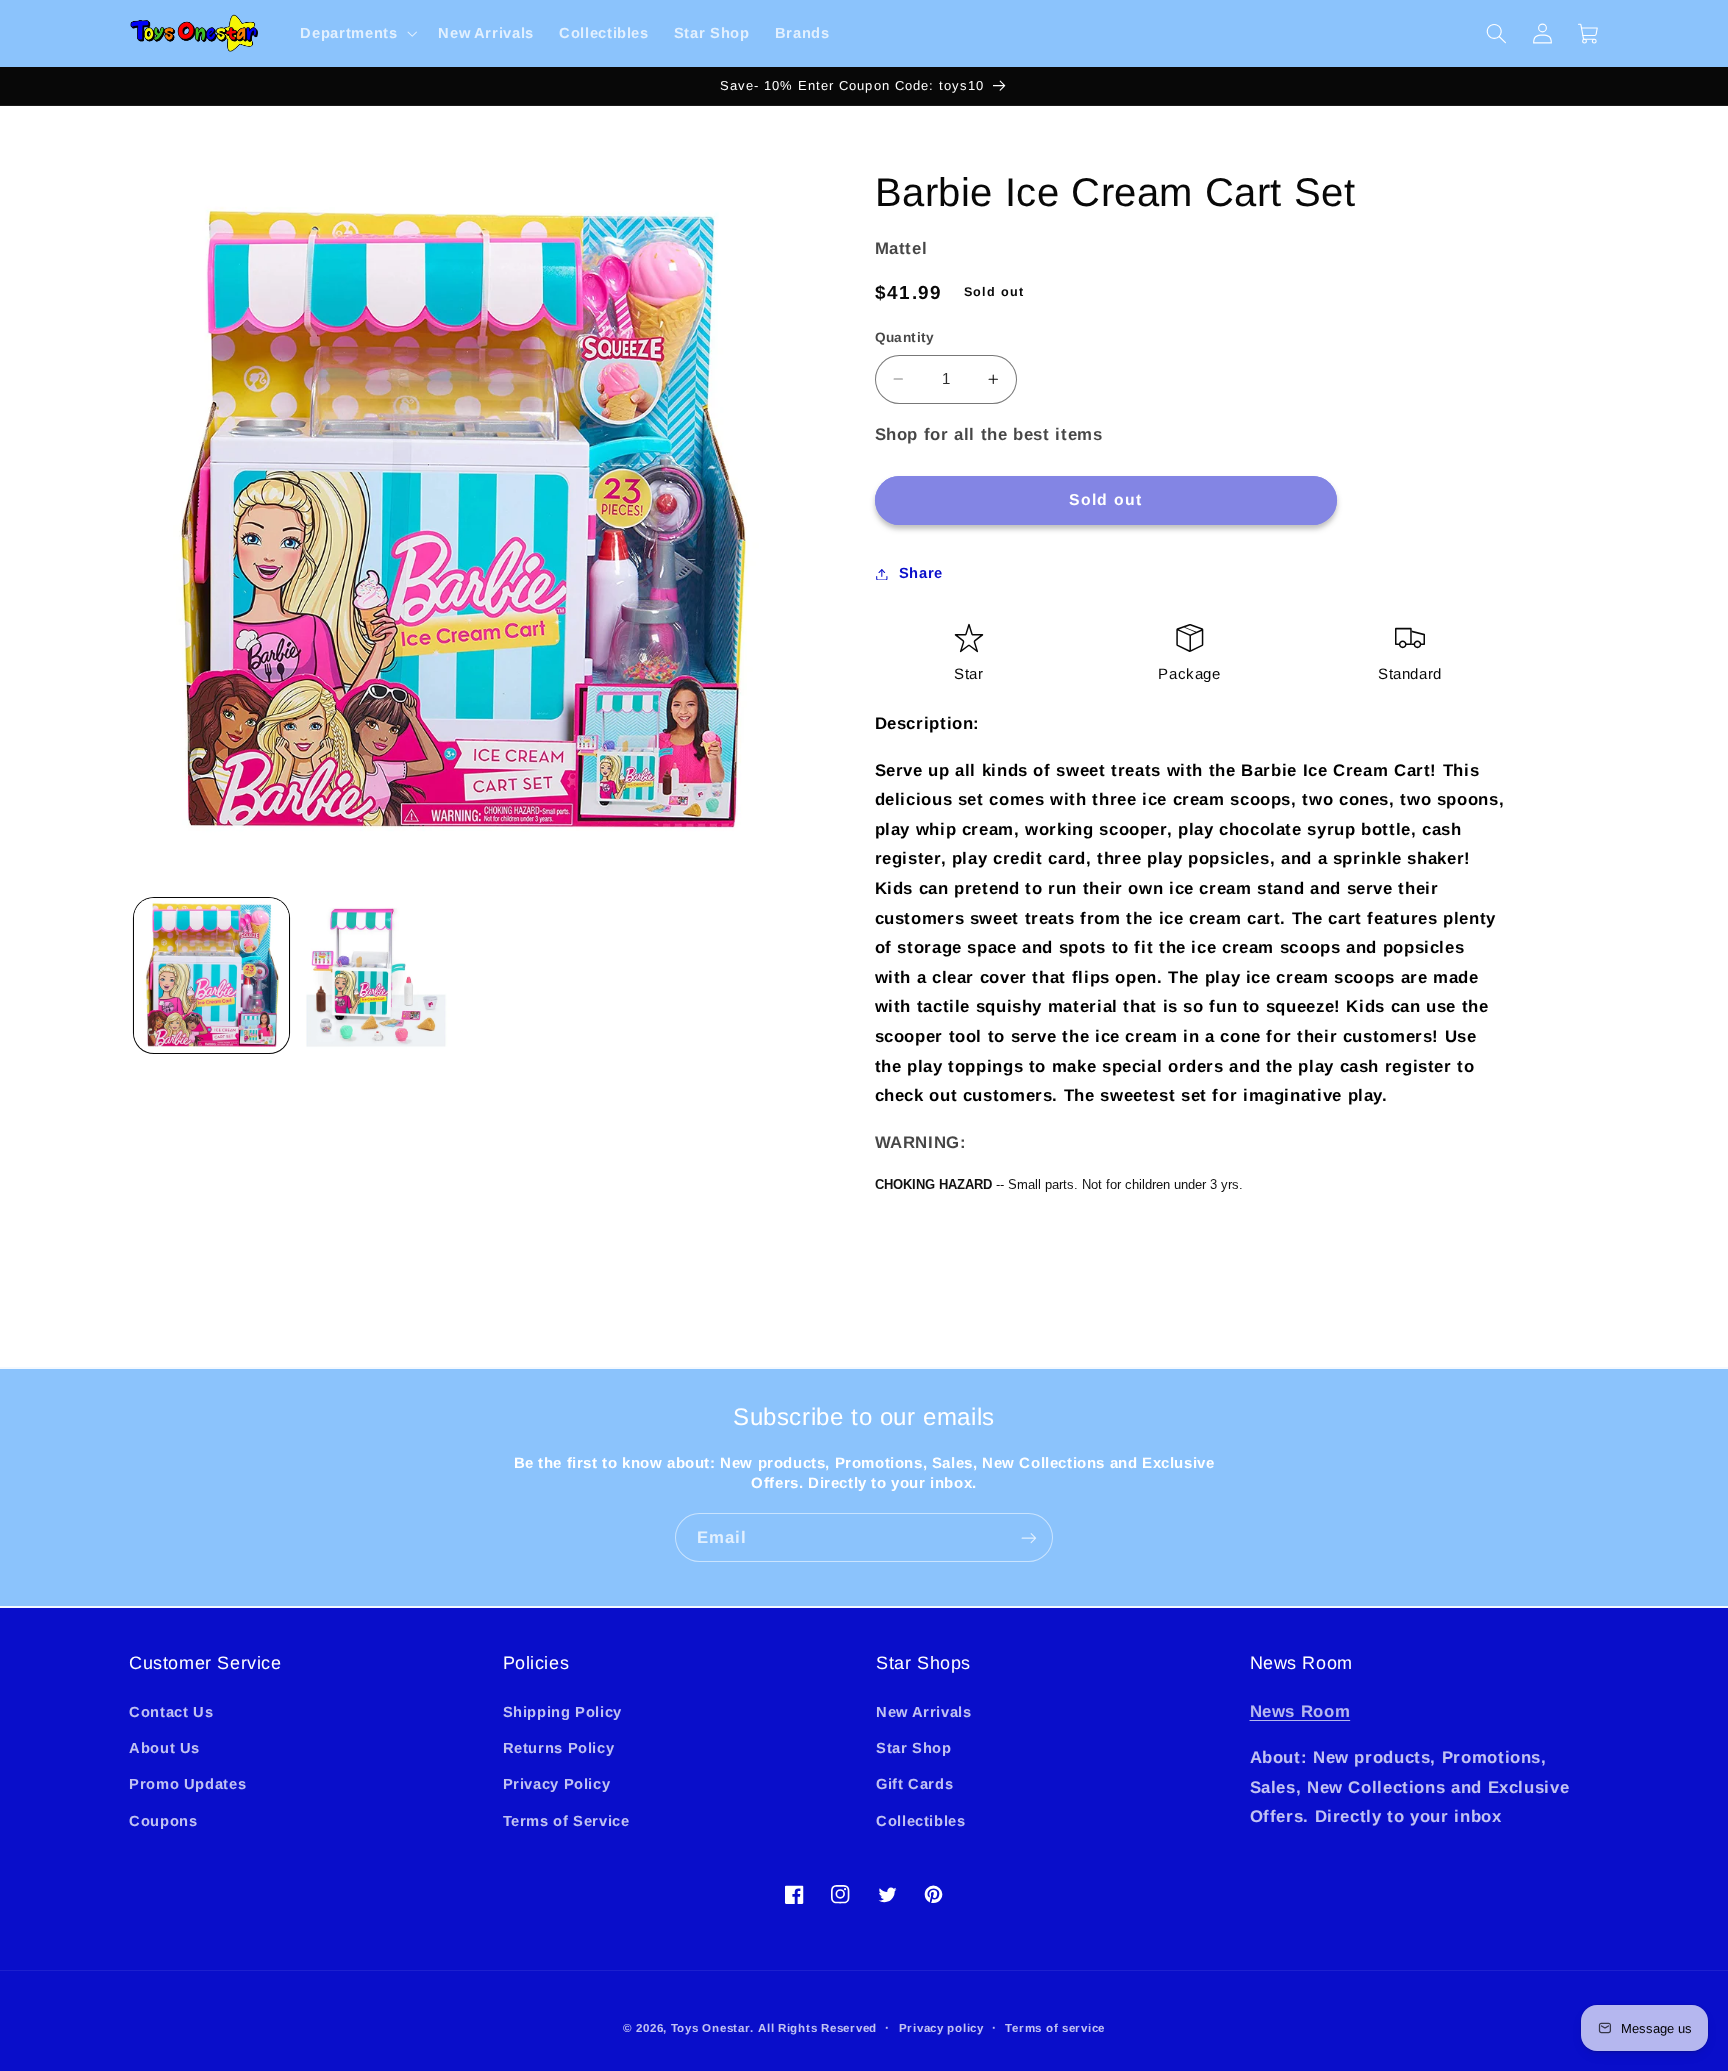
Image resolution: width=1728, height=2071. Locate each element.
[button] (357, 34)
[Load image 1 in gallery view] (211, 975)
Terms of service (1055, 2028)
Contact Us (171, 1712)
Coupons (163, 1821)
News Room (1300, 1711)
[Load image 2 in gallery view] (376, 975)
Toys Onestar (710, 2028)
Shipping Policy (562, 1712)
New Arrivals (924, 1712)
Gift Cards (914, 1784)
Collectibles (921, 1821)
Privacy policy (941, 2028)
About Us (164, 1748)
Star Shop (914, 1748)
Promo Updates (187, 1784)
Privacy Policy (557, 1784)
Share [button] (921, 573)
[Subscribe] (1029, 1537)
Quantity (905, 337)
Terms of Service (566, 1821)
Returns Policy (559, 1748)
